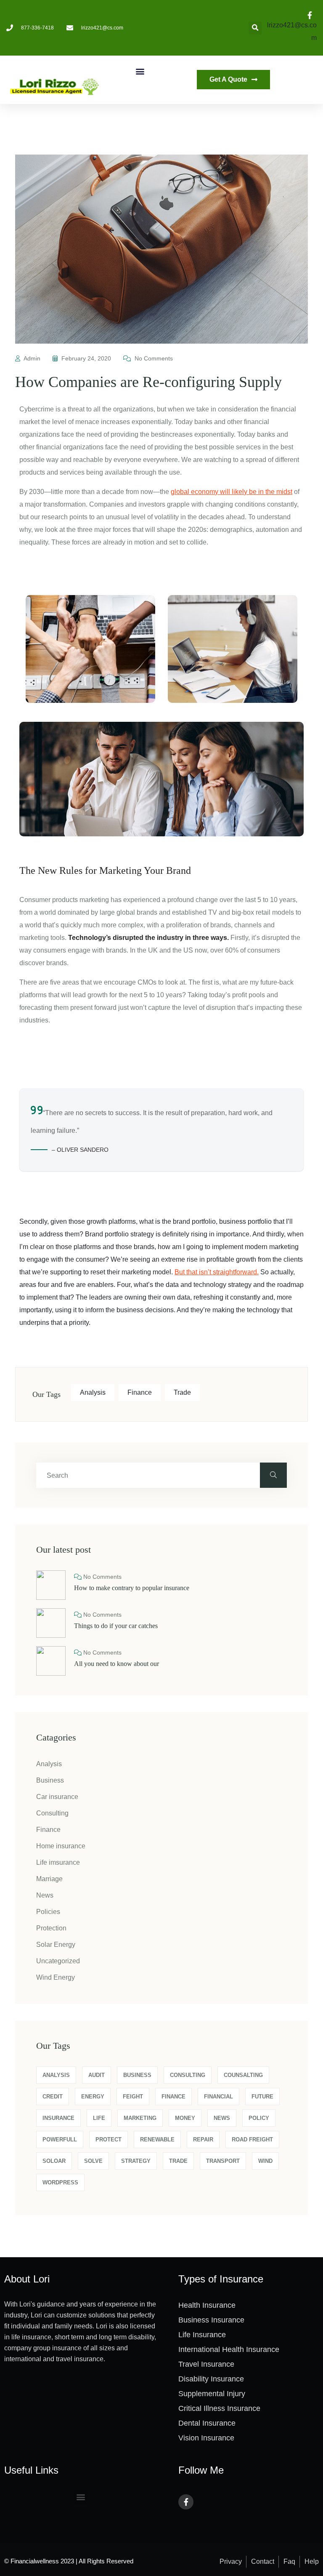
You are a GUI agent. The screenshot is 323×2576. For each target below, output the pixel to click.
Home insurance (61, 1846)
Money (185, 2118)
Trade (182, 1392)
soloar (54, 2161)
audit (97, 2075)
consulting (188, 2075)
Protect (109, 2140)
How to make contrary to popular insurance (132, 1588)
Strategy (136, 2161)
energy (93, 2097)
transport (223, 2161)
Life (99, 2118)
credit (53, 2097)
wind (265, 2161)
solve (93, 2161)
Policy (259, 2118)
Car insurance (57, 1797)
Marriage (49, 1879)
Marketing (140, 2118)
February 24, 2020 (86, 358)
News (45, 1895)
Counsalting (243, 2075)
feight (133, 2097)
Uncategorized (58, 1961)
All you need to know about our (116, 1664)
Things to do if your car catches (116, 1626)
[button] (140, 71)
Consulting (52, 1813)
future (262, 2097)
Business (50, 1780)
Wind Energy (56, 1977)
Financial (218, 2097)
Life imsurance (58, 1862)
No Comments (153, 358)
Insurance (58, 2118)
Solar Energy (56, 1945)
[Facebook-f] (186, 2502)
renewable (157, 2140)
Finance (140, 1392)
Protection (51, 1928)
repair (203, 2140)
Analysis (93, 1392)
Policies (48, 1912)
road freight (252, 2140)
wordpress (60, 2182)
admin (32, 358)
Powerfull (60, 2140)
